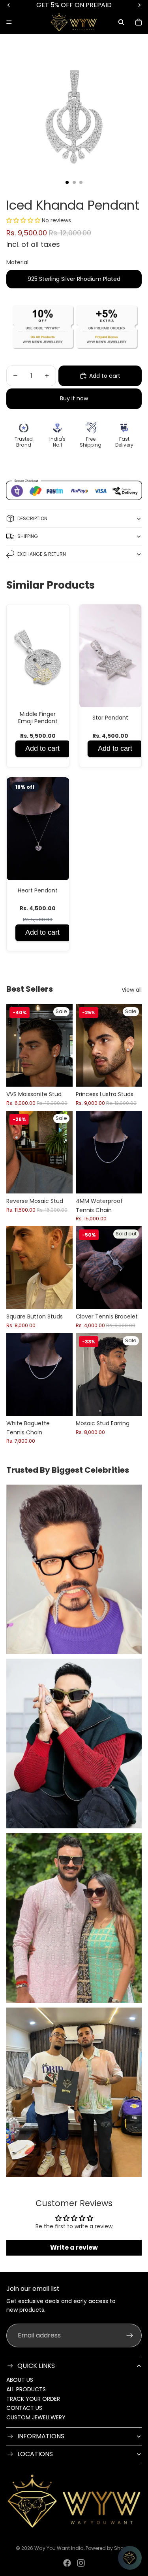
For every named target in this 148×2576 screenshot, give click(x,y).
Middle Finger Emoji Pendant (38, 718)
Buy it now (74, 398)
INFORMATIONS (41, 2436)
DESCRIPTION (32, 518)
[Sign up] (130, 2335)
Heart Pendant (38, 890)
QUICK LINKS (36, 2366)
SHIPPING (28, 536)
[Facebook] (67, 2563)
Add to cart (42, 748)
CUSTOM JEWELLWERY (36, 2417)
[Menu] (9, 22)
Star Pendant (110, 718)
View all (132, 990)
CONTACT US (24, 2408)
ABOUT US (20, 2380)
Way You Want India (59, 2548)
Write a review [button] (74, 2247)
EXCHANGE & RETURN (42, 554)
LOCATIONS (35, 2454)
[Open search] (121, 22)
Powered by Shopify (109, 2548)
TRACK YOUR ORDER (33, 2399)
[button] (24, 220)
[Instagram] (81, 2563)
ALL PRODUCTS (26, 2389)
